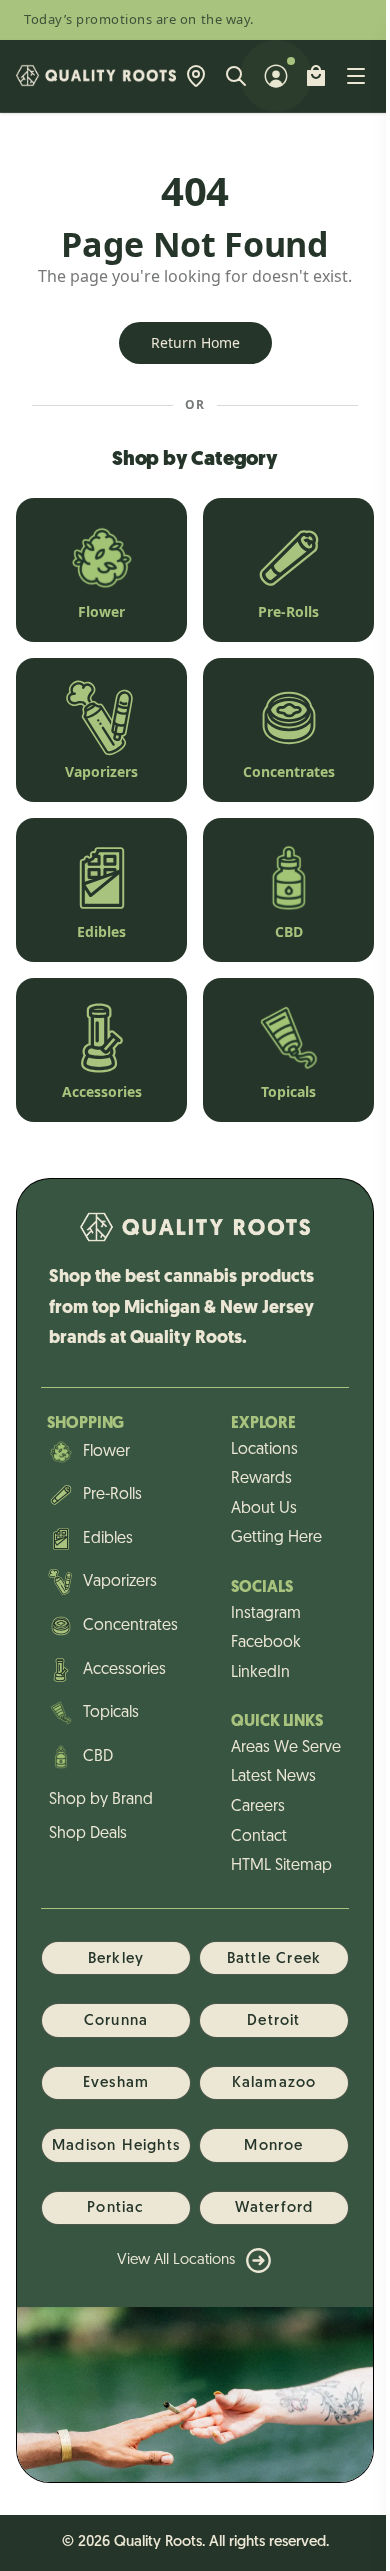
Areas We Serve (286, 1748)
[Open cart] (316, 76)
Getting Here (276, 1538)
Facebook (266, 1643)
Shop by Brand (101, 1800)
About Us (264, 1509)
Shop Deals (88, 1834)
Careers (258, 1807)
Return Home (195, 342)
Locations (264, 1450)
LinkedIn (260, 1673)
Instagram (266, 1614)
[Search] (236, 76)
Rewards (261, 1479)
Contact (259, 1837)
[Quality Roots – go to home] (96, 76)
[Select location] (196, 76)
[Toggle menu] (356, 76)
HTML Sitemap (281, 1866)
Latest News (273, 1777)
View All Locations (176, 2260)
